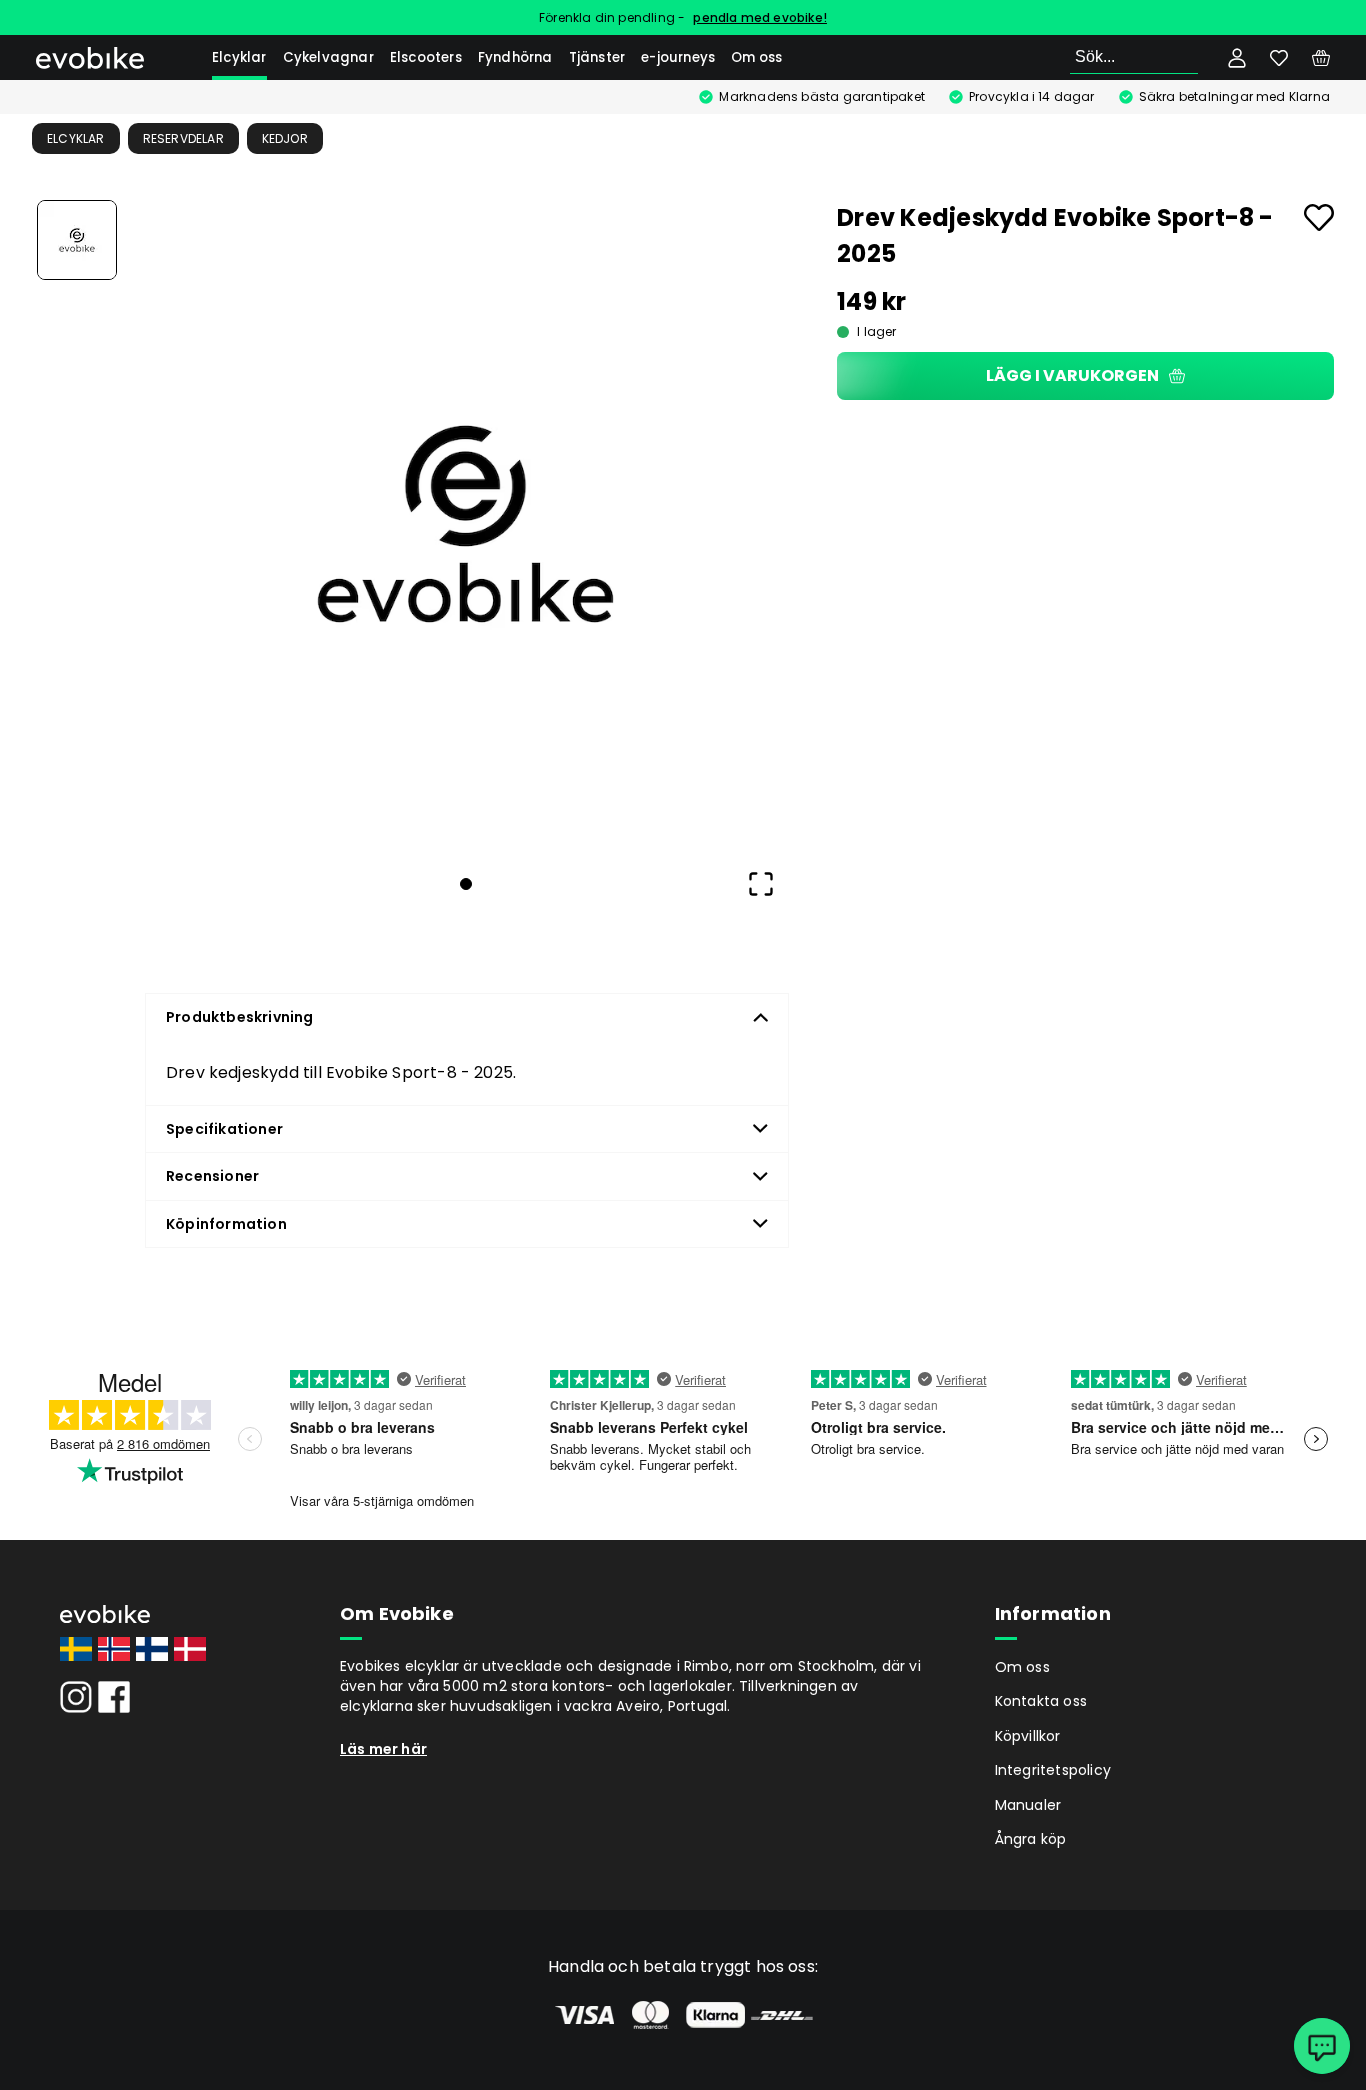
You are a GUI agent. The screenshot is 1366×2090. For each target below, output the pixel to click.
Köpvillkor (1028, 1736)
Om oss (756, 57)
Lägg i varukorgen (1072, 375)
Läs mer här (383, 1749)
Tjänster (597, 57)
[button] (465, 523)
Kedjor (285, 138)
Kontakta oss (1041, 1701)
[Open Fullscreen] (761, 884)
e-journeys (678, 57)
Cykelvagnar (328, 57)
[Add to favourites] (1319, 217)
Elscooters (426, 57)
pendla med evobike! (760, 17)
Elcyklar (239, 57)
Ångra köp (1031, 1839)
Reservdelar (183, 138)
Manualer (1028, 1805)
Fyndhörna (515, 57)
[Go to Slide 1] (77, 240)
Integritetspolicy (1053, 1770)
